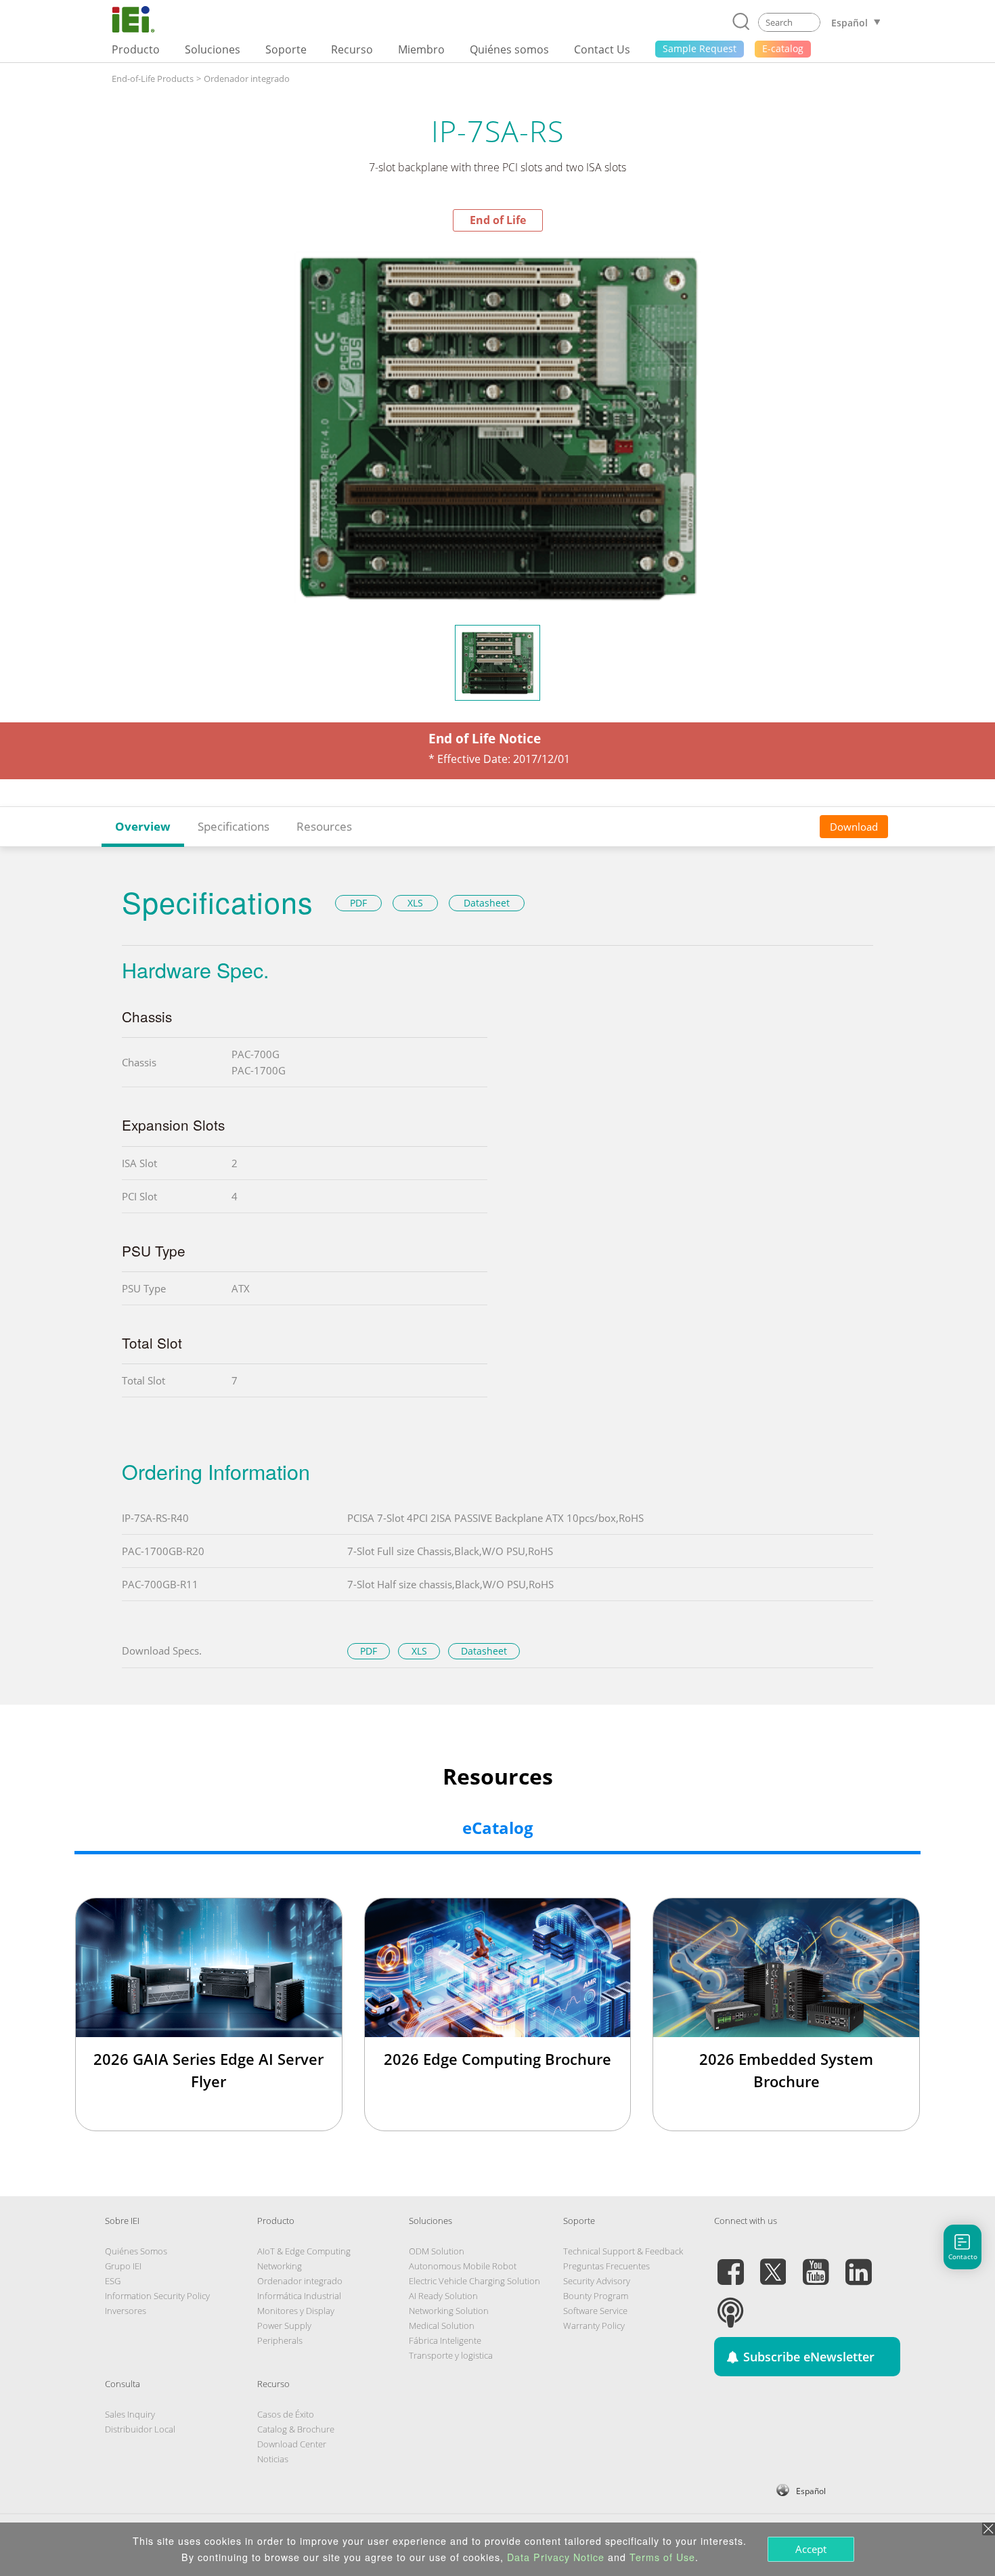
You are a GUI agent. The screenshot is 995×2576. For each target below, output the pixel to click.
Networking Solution (449, 2311)
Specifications (234, 826)
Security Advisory (597, 2281)
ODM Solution (437, 2251)
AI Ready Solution (443, 2296)
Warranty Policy (594, 2326)
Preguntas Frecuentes (606, 2266)
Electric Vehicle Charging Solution (474, 2281)
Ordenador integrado (247, 79)
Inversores (126, 2311)
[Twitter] (773, 2264)
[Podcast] (730, 2305)
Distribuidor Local (140, 2429)
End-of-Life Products (153, 79)
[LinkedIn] (858, 2264)
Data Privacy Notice (556, 2557)
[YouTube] (816, 2264)
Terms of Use (662, 2557)
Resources (324, 826)
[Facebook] (730, 2264)
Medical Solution (442, 2326)
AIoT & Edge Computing (304, 2251)
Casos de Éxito (286, 2414)
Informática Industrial (299, 2296)
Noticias (273, 2459)
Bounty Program (596, 2296)
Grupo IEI (123, 2266)
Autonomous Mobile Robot (463, 2266)
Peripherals (280, 2340)
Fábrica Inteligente (445, 2340)
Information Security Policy (157, 2296)
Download (854, 827)
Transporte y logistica (451, 2355)
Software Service (595, 2311)
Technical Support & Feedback (623, 2251)
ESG (113, 2281)
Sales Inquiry (130, 2414)
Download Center (292, 2444)
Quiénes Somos (136, 2251)
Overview (143, 826)
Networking (280, 2266)
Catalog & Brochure (296, 2429)
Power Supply (284, 2326)
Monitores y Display (296, 2311)
